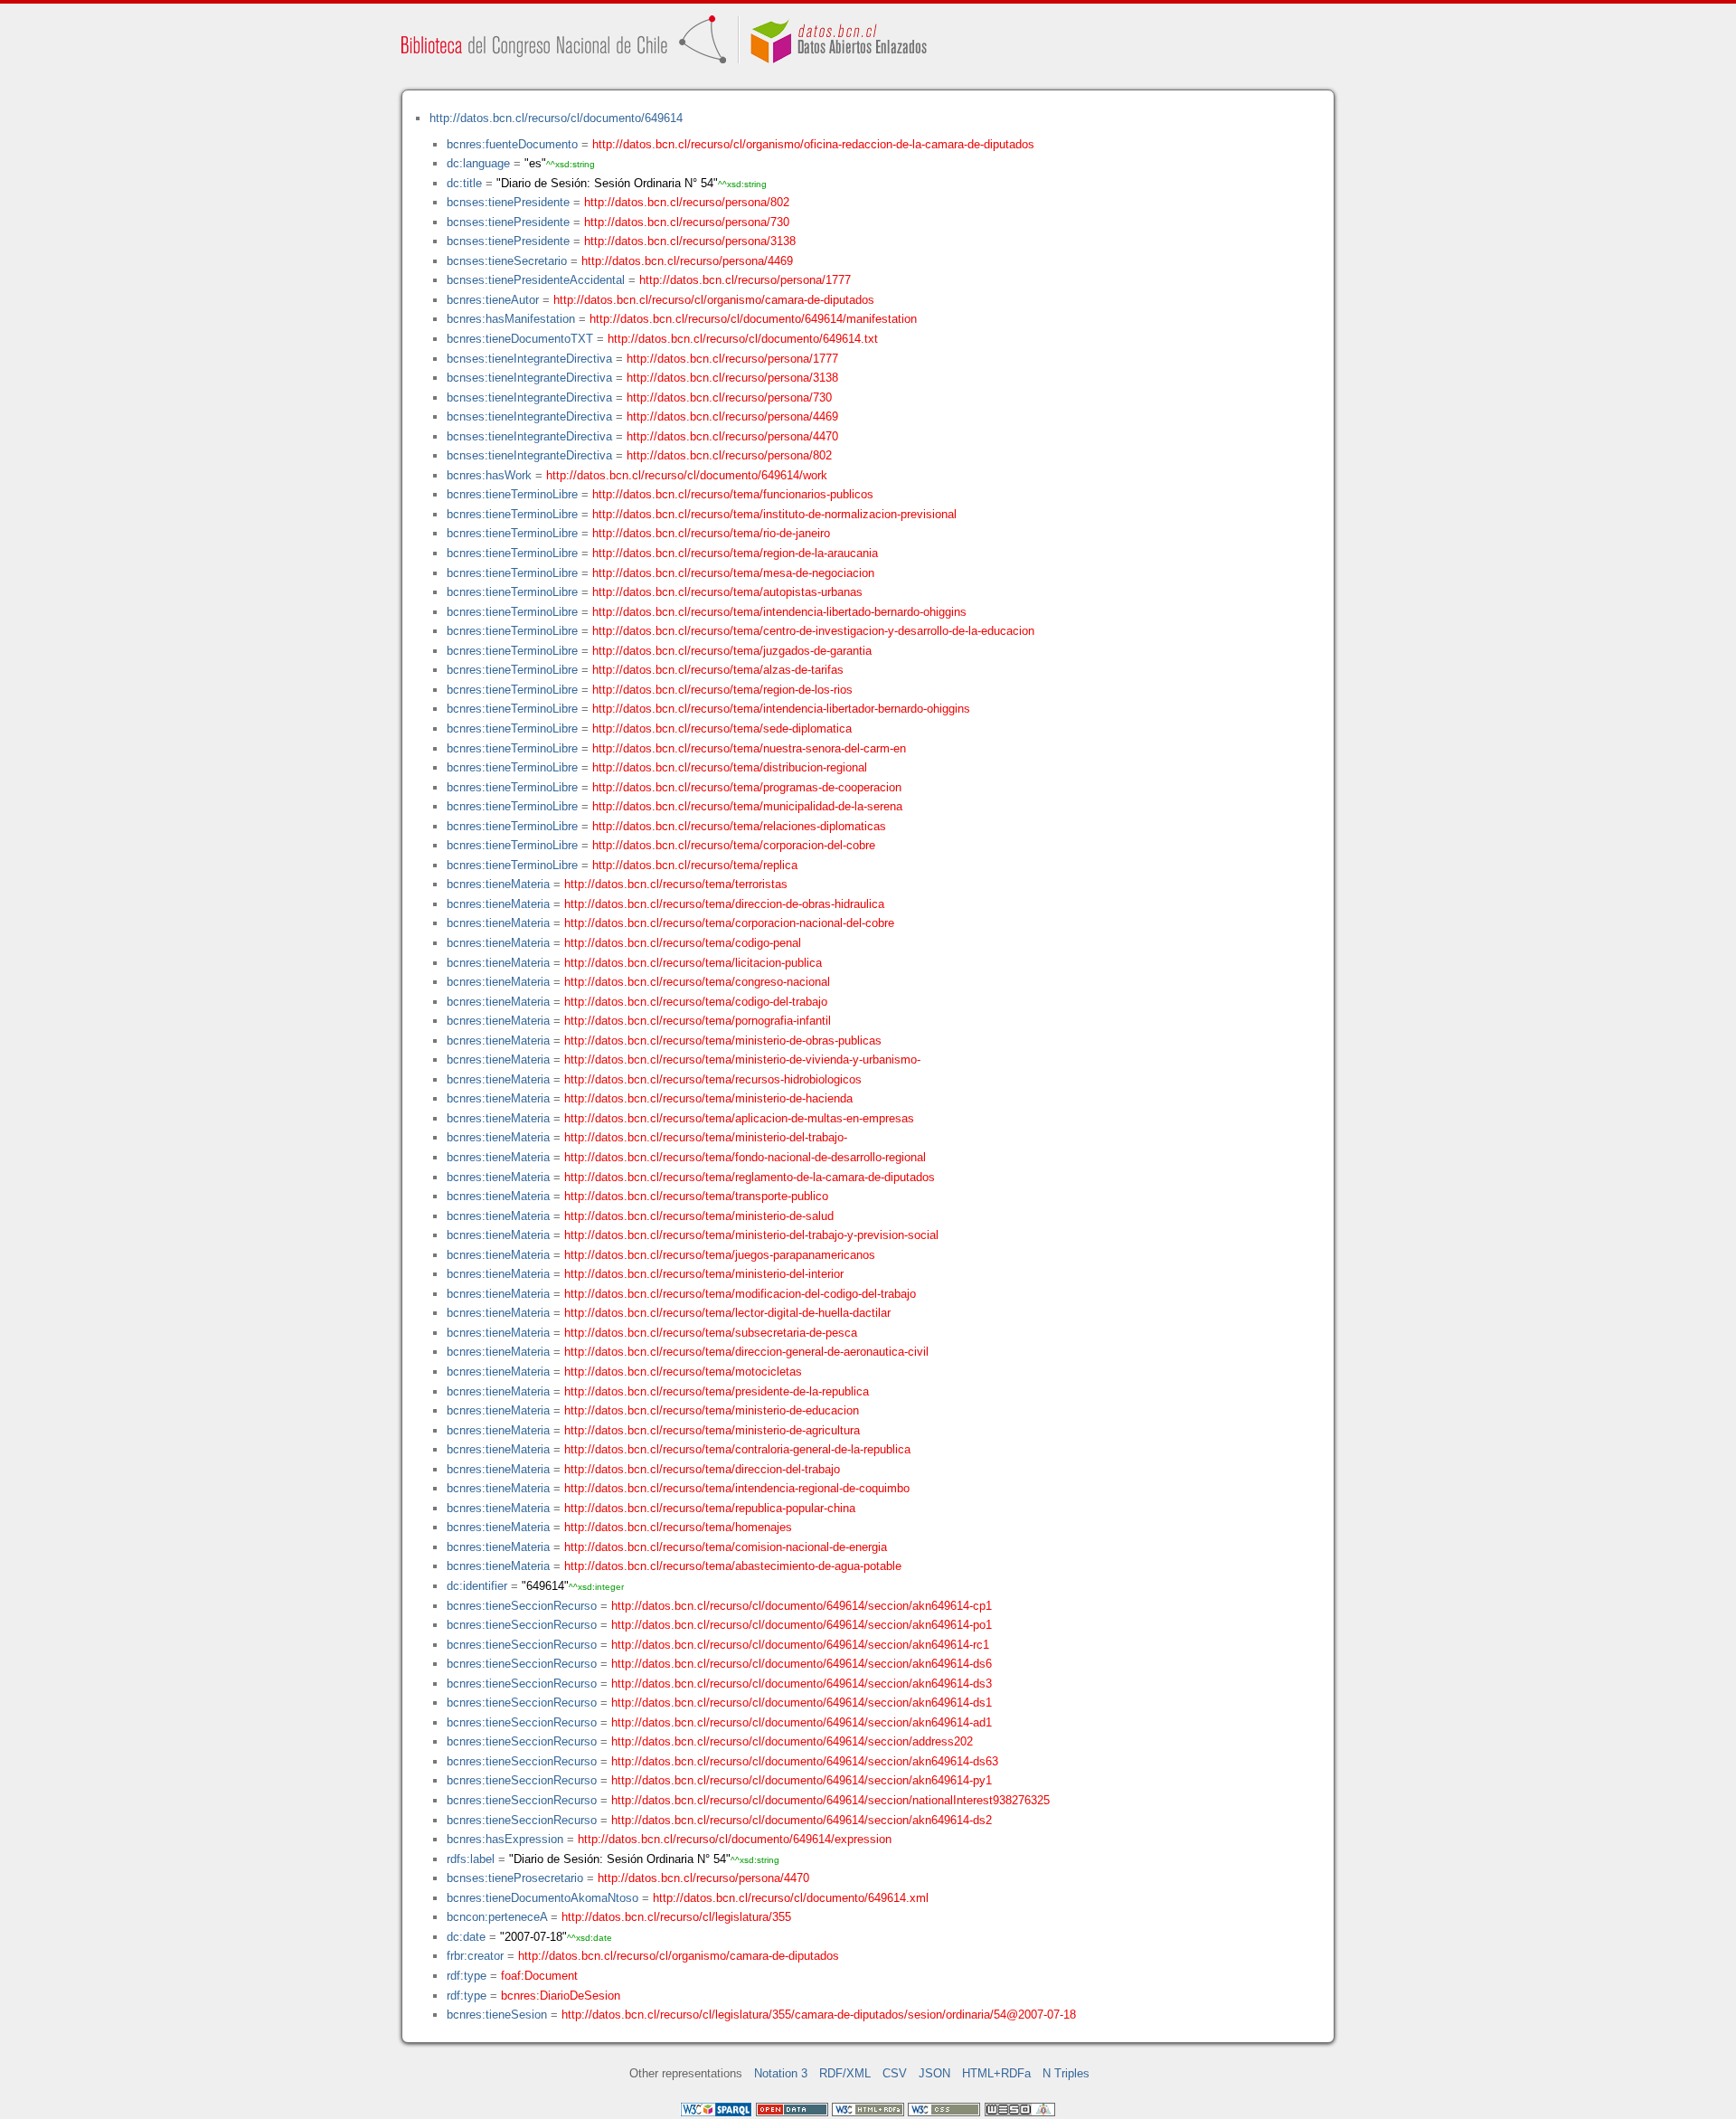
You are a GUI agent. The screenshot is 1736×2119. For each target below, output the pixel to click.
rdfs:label (471, 1859)
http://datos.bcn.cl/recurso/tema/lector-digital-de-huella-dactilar (727, 1313)
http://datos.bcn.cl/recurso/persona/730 (687, 222)
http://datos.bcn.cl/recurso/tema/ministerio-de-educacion (712, 1410)
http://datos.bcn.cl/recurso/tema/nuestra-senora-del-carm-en (749, 748)
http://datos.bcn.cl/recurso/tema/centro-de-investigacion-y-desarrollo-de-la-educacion (813, 631)
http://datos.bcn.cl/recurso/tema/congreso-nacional (697, 982)
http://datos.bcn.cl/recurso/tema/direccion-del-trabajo (702, 1469)
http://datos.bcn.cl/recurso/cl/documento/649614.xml (791, 1898)
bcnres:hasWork (489, 475)
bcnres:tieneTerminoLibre (512, 494)
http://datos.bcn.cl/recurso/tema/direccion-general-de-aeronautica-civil (746, 1352)
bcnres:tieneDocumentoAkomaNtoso (542, 1898)
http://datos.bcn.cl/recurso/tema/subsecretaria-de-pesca (711, 1333)
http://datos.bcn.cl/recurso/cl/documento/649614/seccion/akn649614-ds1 (802, 1703)
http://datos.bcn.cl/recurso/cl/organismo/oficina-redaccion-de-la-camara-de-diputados (813, 144)
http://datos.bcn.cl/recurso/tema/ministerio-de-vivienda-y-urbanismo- (742, 1059)
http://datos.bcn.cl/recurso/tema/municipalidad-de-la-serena (747, 806)
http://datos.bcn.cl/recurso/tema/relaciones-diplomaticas (739, 826)
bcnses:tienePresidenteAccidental (536, 280)
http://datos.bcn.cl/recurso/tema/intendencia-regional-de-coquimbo (737, 1488)
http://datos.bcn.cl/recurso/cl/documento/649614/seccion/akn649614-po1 (802, 1625)
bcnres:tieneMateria (498, 884)
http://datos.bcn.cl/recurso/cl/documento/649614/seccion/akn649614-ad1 (802, 1722)
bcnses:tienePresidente (508, 202)
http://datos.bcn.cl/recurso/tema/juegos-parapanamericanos (720, 1255)
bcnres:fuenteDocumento (512, 144)
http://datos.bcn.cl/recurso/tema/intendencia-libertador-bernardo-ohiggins (781, 709)
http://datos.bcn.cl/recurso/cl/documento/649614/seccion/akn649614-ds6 (802, 1664)
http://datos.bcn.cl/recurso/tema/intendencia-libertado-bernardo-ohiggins (779, 612)
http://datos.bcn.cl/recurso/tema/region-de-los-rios (722, 690)
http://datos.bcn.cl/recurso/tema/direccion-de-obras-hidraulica (724, 904)
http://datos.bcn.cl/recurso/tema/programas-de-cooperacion (747, 787)
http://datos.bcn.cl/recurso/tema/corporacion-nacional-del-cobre (729, 923)
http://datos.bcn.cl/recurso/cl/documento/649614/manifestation (753, 319)
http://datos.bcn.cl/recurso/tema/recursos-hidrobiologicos (713, 1079)
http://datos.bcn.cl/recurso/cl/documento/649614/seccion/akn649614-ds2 (802, 1820)
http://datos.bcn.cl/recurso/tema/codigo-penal (683, 943)
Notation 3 (781, 2073)
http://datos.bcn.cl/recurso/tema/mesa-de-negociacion (733, 573)
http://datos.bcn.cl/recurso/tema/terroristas (676, 884)
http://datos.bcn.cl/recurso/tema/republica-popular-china (710, 1508)
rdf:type (467, 1976)
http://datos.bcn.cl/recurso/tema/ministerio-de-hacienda (708, 1098)
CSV (895, 2073)
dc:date (466, 1937)
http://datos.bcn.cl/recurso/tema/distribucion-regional (730, 767)
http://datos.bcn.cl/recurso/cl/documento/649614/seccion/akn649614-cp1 (802, 1606)
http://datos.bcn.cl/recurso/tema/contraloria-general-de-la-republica (737, 1449)
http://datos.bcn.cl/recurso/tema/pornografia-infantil (698, 1021)
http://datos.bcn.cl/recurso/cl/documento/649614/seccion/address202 (792, 1741)
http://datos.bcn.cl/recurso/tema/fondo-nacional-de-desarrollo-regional (745, 1157)
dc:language (478, 163)
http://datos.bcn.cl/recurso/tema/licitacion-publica (693, 963)
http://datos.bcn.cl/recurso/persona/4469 (687, 261)
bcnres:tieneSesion (497, 2015)
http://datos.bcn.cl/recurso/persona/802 (687, 202)
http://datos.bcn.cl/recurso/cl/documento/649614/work (687, 475)
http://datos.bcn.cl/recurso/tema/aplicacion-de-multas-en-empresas (739, 1118)
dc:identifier (477, 1586)
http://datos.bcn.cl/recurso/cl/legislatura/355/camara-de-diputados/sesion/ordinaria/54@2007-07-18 (819, 2015)
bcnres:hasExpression (505, 1839)
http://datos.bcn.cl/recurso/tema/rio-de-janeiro (711, 533)
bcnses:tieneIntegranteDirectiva (529, 359)
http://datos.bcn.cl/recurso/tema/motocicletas (683, 1372)
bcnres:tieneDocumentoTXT (520, 339)
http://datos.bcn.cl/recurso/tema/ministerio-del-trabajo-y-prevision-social (751, 1235)
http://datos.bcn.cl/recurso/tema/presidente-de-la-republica (717, 1391)
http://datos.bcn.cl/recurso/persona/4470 (732, 436)
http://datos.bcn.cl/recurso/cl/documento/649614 (556, 118)
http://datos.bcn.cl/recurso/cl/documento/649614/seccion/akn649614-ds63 (805, 1761)
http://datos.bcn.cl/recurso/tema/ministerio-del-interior (704, 1274)
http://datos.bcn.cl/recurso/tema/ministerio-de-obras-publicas (723, 1041)
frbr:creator (475, 1956)
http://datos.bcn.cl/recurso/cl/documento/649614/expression (735, 1839)
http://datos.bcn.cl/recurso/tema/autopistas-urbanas (727, 592)
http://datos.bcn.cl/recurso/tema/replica (695, 865)
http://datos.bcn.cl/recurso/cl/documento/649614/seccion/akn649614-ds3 (802, 1684)
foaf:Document (539, 1976)
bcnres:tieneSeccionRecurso (522, 1606)
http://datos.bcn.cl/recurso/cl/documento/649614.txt (743, 339)
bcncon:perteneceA (497, 1917)
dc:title (464, 183)
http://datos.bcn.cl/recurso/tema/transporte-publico (696, 1196)
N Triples (1066, 2073)
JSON (934, 2073)
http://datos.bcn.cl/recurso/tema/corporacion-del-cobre (734, 845)
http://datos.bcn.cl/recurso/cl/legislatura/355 (676, 1917)
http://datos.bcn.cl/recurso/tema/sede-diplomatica (722, 728)
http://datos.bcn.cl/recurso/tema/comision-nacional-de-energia (726, 1547)
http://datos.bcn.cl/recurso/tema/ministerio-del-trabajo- (706, 1137)
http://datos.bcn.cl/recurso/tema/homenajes (678, 1527)
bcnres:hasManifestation (511, 319)
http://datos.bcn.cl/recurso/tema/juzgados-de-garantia (732, 651)
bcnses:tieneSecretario (507, 261)
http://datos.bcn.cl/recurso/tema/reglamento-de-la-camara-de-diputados (750, 1177)
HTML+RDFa (996, 2073)
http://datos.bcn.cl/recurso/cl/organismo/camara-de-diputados (714, 300)
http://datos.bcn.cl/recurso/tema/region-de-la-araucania (735, 553)
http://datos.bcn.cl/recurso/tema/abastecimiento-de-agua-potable (733, 1566)
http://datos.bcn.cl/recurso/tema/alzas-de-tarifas (718, 670)
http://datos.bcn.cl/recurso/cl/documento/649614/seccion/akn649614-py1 (802, 1780)
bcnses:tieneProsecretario (515, 1878)
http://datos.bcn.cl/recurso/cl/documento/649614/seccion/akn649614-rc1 (800, 1645)
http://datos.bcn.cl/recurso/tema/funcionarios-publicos (733, 494)
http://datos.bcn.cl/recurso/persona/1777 (745, 280)
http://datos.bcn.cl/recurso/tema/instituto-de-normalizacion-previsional (774, 514)
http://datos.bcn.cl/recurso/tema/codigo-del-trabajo (696, 1002)
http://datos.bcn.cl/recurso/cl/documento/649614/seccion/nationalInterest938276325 (830, 1800)
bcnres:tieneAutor (493, 300)
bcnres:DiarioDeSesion (561, 1996)
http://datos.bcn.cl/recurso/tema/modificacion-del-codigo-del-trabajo (740, 1294)
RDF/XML (845, 2073)
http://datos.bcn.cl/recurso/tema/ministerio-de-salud (699, 1216)
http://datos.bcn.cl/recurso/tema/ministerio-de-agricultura (712, 1430)
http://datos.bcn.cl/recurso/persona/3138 (690, 241)
